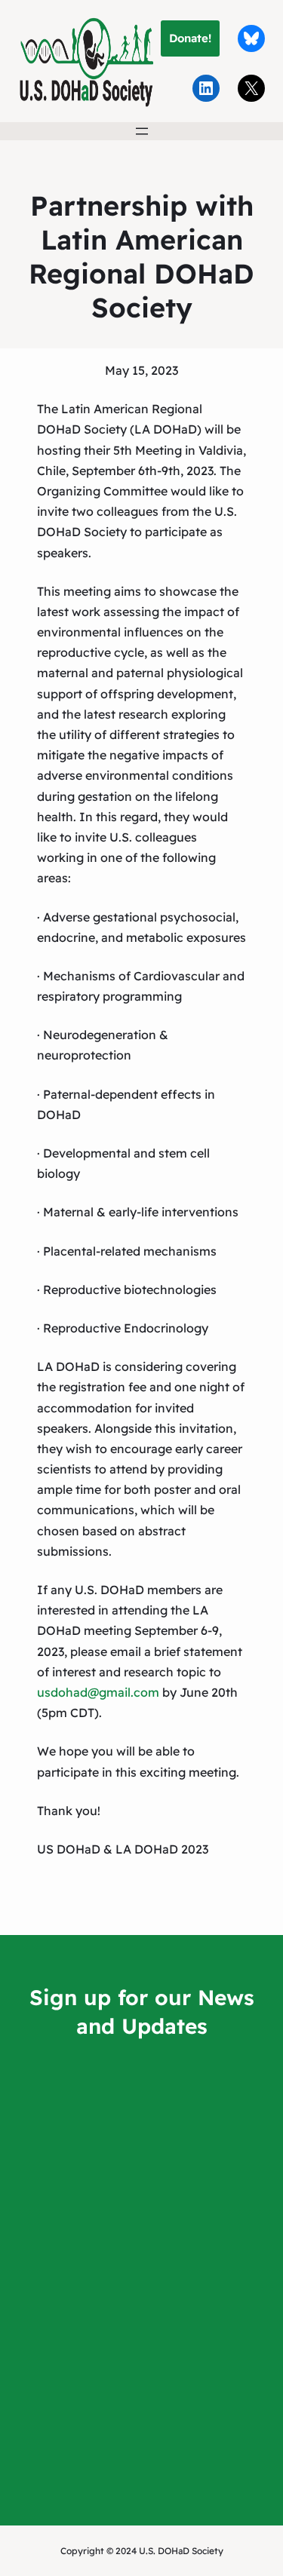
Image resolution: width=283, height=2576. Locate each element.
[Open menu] (142, 131)
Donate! (190, 38)
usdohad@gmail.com (98, 1692)
